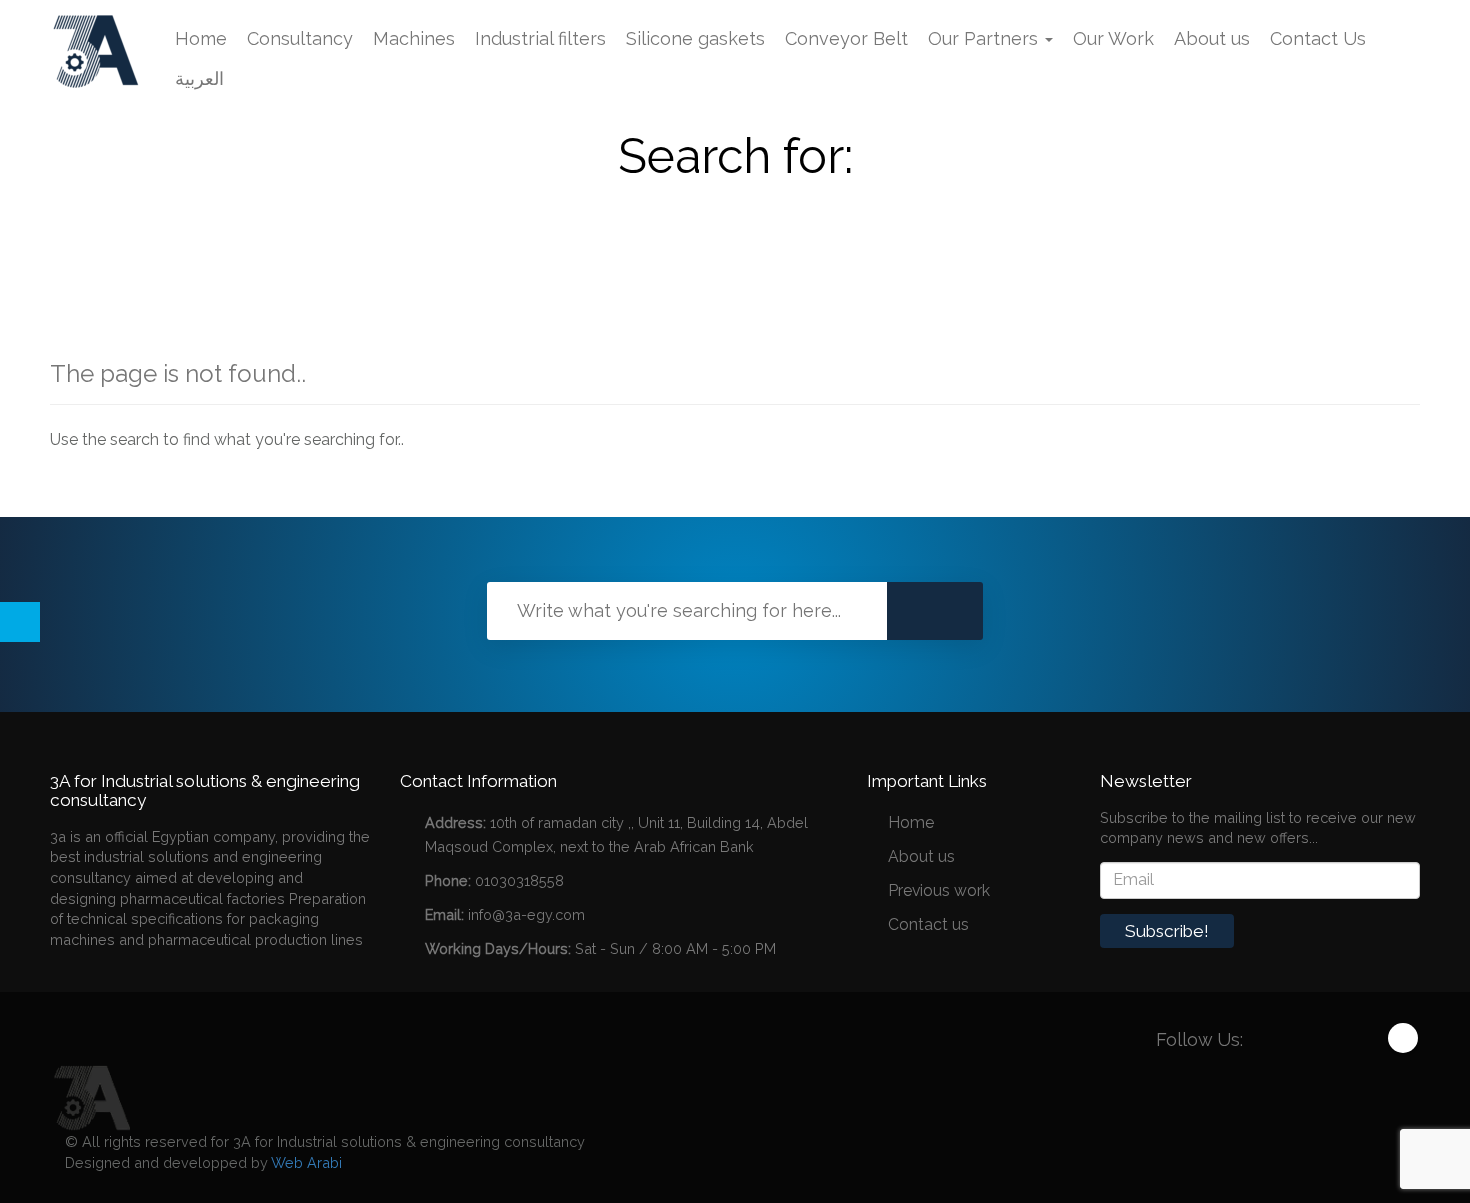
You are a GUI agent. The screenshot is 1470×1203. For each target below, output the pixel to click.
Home (201, 38)
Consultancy (300, 38)
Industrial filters (540, 38)
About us (1212, 38)
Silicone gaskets (695, 38)
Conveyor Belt (846, 38)
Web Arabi (306, 1162)
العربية (199, 78)
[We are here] (90, 1096)
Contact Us (1318, 38)
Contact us (928, 924)
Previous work (939, 890)
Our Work (1113, 38)
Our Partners (985, 38)
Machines (414, 38)
